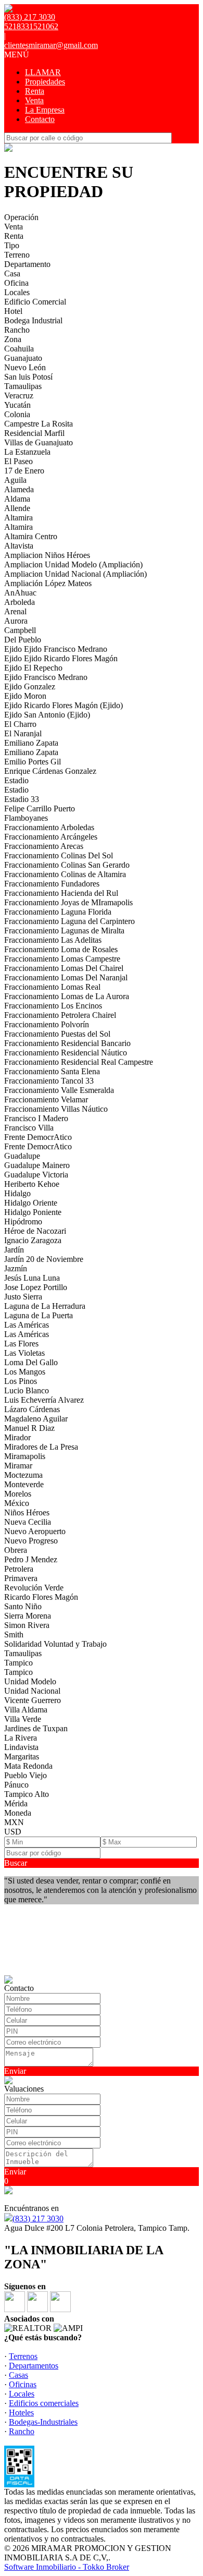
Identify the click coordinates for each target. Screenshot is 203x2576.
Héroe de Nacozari (35, 1231)
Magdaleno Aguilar (36, 1419)
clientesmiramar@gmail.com (51, 45)
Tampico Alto (27, 1794)
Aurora (16, 621)
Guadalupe (22, 1156)
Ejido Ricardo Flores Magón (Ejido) (64, 705)
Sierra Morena (28, 1616)
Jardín (14, 1250)
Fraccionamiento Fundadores (52, 884)
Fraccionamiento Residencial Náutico (66, 1053)
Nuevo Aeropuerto (35, 1531)
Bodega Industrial (33, 320)
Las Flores (21, 1344)
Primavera (21, 1578)
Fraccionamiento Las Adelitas (53, 940)
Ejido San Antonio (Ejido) (47, 715)
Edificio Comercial (35, 302)
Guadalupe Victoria (36, 1175)
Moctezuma (23, 1475)
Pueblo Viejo (26, 1775)
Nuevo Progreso (31, 1541)
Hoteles (21, 2413)
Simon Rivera (27, 1625)
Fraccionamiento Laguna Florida (58, 912)
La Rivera (21, 1738)
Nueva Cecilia (28, 1522)
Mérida (16, 1803)
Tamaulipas (23, 386)
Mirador (17, 1437)
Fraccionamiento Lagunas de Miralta (64, 931)
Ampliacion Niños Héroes (47, 555)
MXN (14, 1822)
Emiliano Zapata (31, 743)
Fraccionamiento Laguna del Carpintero (69, 921)
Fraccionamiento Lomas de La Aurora (67, 996)
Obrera (16, 1550)
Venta (34, 100)
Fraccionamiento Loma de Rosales (61, 949)
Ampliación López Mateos (48, 583)
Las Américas (27, 1325)
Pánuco (16, 1785)
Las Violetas (24, 1353)
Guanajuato (23, 358)
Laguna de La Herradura (45, 1306)
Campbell (20, 630)
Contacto (40, 119)
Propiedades (45, 82)
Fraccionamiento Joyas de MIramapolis (68, 902)
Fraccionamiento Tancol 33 (49, 1081)
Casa (12, 274)
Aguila (15, 480)
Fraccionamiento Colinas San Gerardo (67, 865)
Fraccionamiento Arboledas (49, 827)
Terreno (17, 255)
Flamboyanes (26, 818)
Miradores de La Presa (41, 1447)
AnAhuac (20, 593)
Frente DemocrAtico (38, 1137)
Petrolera (19, 1569)
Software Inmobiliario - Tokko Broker (67, 2567)
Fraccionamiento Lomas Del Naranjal (66, 977)
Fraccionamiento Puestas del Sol (57, 1034)
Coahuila (19, 349)
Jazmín (16, 1268)
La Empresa (45, 110)
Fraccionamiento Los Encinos (53, 1006)
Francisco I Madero (36, 1118)
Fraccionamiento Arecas (44, 846)
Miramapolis (25, 1456)
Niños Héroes (27, 1512)
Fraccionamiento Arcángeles (51, 837)
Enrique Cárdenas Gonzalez (50, 771)
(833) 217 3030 (38, 2219)
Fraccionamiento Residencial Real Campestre (79, 1062)
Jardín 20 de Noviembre (44, 1259)
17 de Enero (24, 471)
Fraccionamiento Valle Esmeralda (59, 1090)
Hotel (13, 311)
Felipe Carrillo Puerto (40, 809)
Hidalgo (17, 1193)
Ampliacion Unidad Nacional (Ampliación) (75, 574)
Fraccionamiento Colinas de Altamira (65, 874)
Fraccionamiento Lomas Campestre (62, 959)
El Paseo (18, 461)
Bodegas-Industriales (43, 2422)
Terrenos (23, 2356)
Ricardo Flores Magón (41, 1597)
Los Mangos (25, 1372)
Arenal (15, 611)
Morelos (18, 1494)
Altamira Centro (31, 536)
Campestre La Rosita (39, 424)
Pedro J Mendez (31, 1559)
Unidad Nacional (32, 1691)
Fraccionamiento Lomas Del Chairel (64, 968)
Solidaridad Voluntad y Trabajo (55, 1644)
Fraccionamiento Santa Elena (52, 1071)
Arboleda (20, 602)
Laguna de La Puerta (39, 1315)
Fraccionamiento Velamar (46, 1099)
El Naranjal (23, 733)
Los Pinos (21, 1381)
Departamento (27, 264)
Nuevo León (25, 367)
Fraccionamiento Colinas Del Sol (59, 855)
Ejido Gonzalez (30, 686)
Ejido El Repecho (33, 668)
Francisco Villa (29, 1128)
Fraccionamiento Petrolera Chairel (60, 1015)
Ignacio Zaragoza (33, 1240)
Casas (18, 2375)
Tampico (18, 1663)
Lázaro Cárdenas (32, 1409)
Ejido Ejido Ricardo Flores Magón (61, 658)
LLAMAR (43, 72)
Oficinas (23, 2384)
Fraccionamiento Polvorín (47, 1024)
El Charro (20, 724)
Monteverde (24, 1484)
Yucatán (17, 405)
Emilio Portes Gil (33, 762)
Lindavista (21, 1747)
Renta (35, 91)
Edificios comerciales (44, 2403)
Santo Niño (23, 1606)
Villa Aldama (26, 1710)
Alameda (19, 489)
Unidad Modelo (30, 1681)
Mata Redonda (28, 1766)
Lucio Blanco (27, 1390)
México (17, 1503)
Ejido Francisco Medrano (46, 677)
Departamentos (34, 2366)
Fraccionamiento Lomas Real (52, 987)
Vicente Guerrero (33, 1700)
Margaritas (22, 1757)
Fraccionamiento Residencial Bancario (67, 1043)
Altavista (19, 546)
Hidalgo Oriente (31, 1203)
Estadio (16, 780)
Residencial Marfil (34, 433)
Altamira (18, 518)
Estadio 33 (22, 799)
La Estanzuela (27, 452)
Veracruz (19, 396)
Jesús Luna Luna (32, 1278)
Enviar (15, 2071)
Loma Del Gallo (31, 1362)
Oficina (16, 283)
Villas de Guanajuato (39, 442)
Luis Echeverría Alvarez (44, 1400)
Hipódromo (23, 1222)
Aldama (17, 499)
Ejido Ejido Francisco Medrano (56, 649)
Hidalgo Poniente (33, 1212)
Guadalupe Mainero (37, 1165)
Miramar (18, 1466)
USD (13, 1832)
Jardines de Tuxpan (36, 1728)
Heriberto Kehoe (32, 1184)
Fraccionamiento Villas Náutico (56, 1109)
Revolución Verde (34, 1588)
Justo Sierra (23, 1297)
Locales (17, 292)
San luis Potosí (28, 377)
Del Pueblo (23, 640)
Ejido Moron (25, 696)
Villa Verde (23, 1719)
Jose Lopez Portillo (36, 1287)
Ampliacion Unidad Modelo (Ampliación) (73, 564)
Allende (17, 508)
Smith (14, 1635)
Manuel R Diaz (29, 1428)
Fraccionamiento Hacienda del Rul (61, 893)
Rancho (17, 330)
